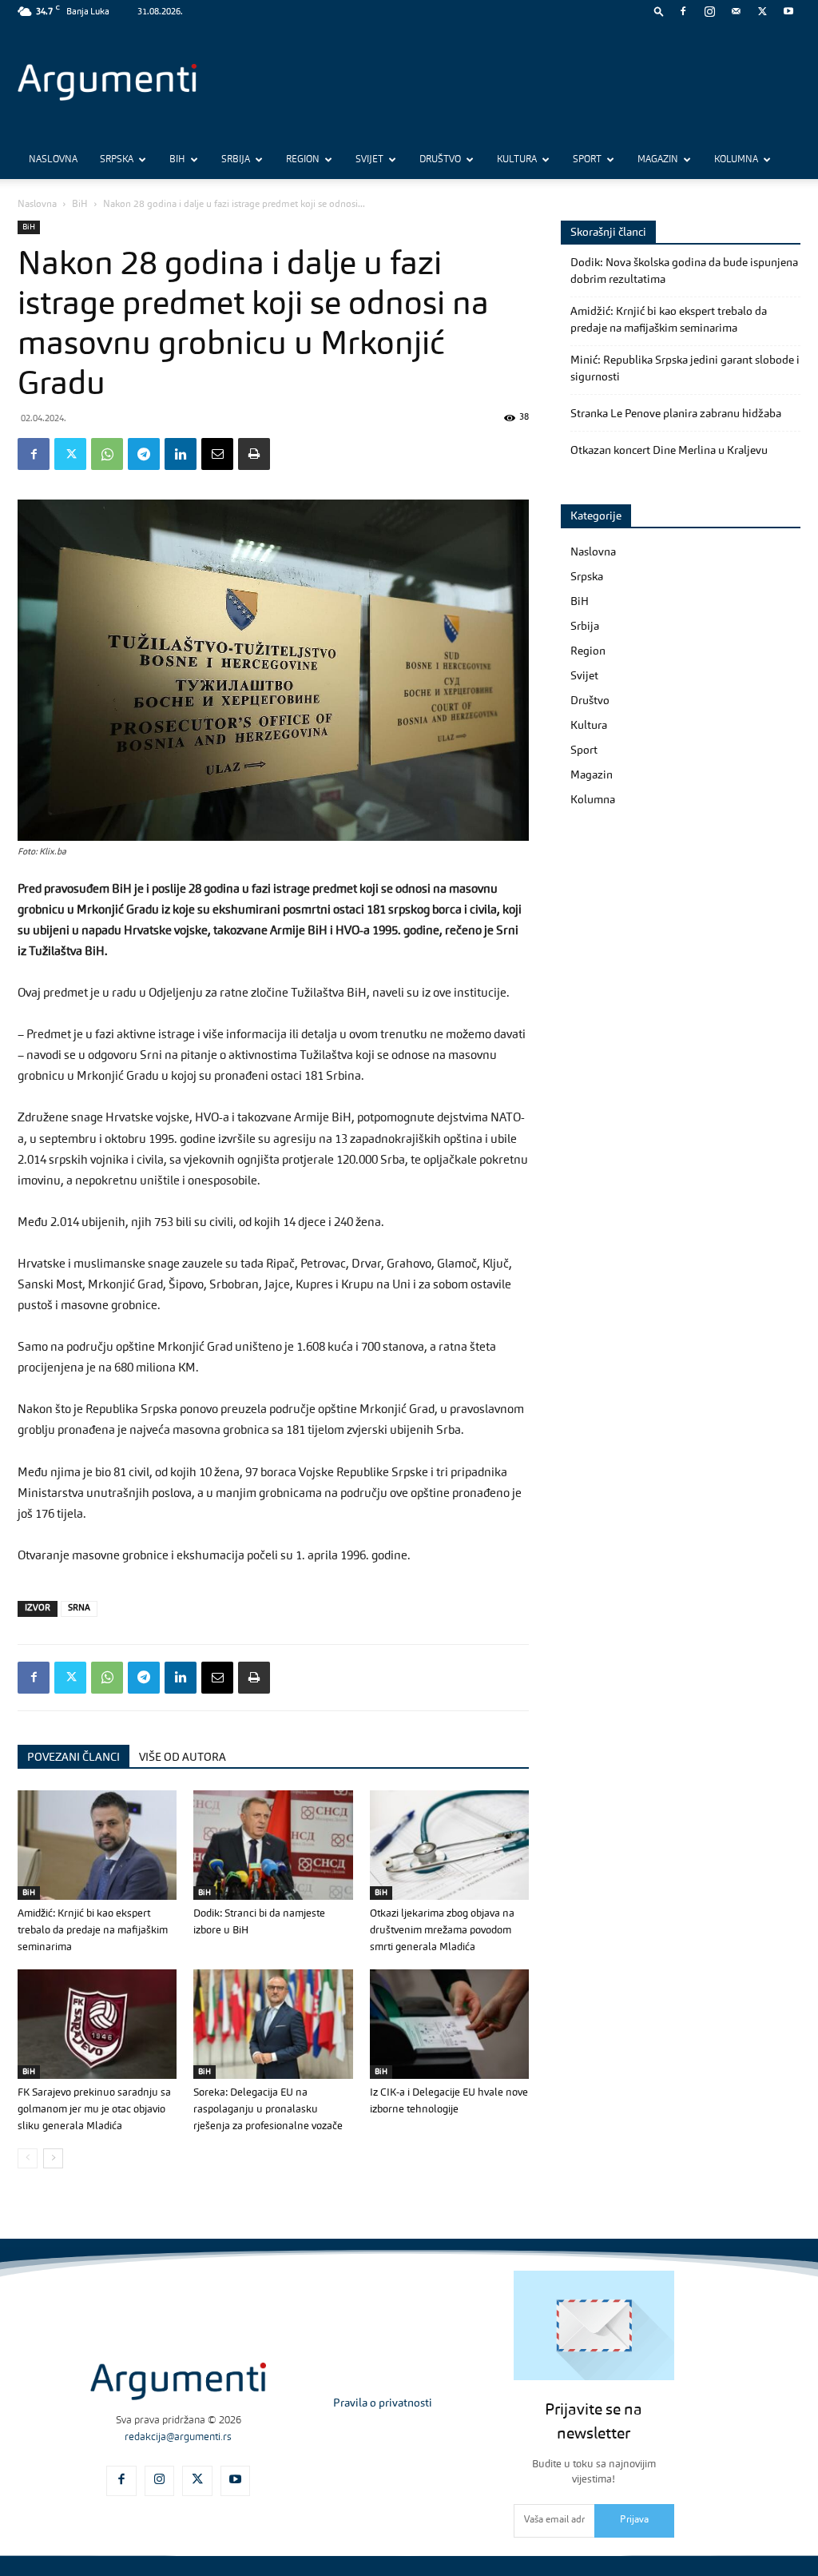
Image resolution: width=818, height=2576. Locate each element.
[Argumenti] (178, 2381)
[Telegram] (144, 454)
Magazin (658, 160)
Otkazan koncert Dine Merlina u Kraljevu (669, 451)
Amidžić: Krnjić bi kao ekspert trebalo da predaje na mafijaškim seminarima (93, 1931)
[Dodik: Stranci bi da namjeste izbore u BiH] (273, 1845)
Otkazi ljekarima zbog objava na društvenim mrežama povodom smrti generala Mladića (442, 1931)
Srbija (236, 160)
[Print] (254, 454)
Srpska (117, 160)
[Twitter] (762, 11)
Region (303, 160)
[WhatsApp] (107, 454)
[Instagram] (709, 11)
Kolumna (736, 160)
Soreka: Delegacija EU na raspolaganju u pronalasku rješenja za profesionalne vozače (268, 2110)
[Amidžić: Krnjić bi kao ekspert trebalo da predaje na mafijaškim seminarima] (97, 1845)
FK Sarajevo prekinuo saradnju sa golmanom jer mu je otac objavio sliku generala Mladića (94, 2110)
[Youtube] (788, 11)
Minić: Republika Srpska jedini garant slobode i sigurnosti (685, 369)
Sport (587, 160)
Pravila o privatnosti (383, 2403)
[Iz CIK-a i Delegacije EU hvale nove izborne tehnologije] (449, 2024)
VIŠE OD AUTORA (183, 1758)
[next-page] (53, 2158)
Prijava (634, 2520)
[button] (659, 11)
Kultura (517, 160)
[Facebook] (683, 11)
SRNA (79, 1609)
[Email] (217, 454)
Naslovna (53, 160)
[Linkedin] (181, 454)
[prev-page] (28, 2158)
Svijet (369, 160)
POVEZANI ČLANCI (73, 1758)
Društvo (440, 160)
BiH (177, 160)
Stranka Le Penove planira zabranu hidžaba (676, 414)
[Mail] (736, 11)
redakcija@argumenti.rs (178, 2437)
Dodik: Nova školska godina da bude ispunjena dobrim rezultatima (684, 271)
